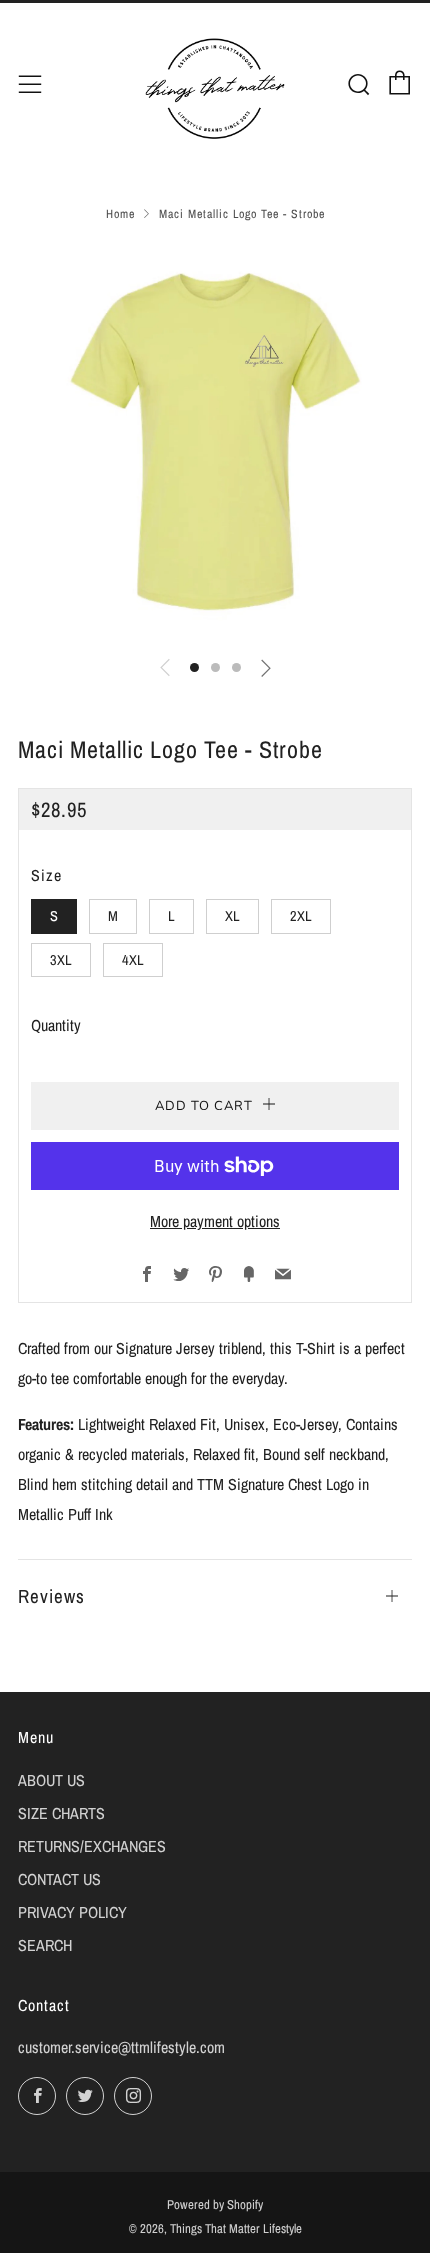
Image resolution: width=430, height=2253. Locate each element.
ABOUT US (51, 1780)
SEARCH (45, 1945)
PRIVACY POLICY (72, 1912)
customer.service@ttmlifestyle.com (121, 2047)
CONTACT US (59, 1879)
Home (120, 214)
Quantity (56, 1025)
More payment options (215, 1221)
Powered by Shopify (215, 2204)
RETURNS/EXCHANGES (92, 1846)
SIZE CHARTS (61, 1813)
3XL (61, 959)
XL (232, 915)
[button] (194, 667)
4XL (133, 959)
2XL (301, 915)
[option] (215, 442)
